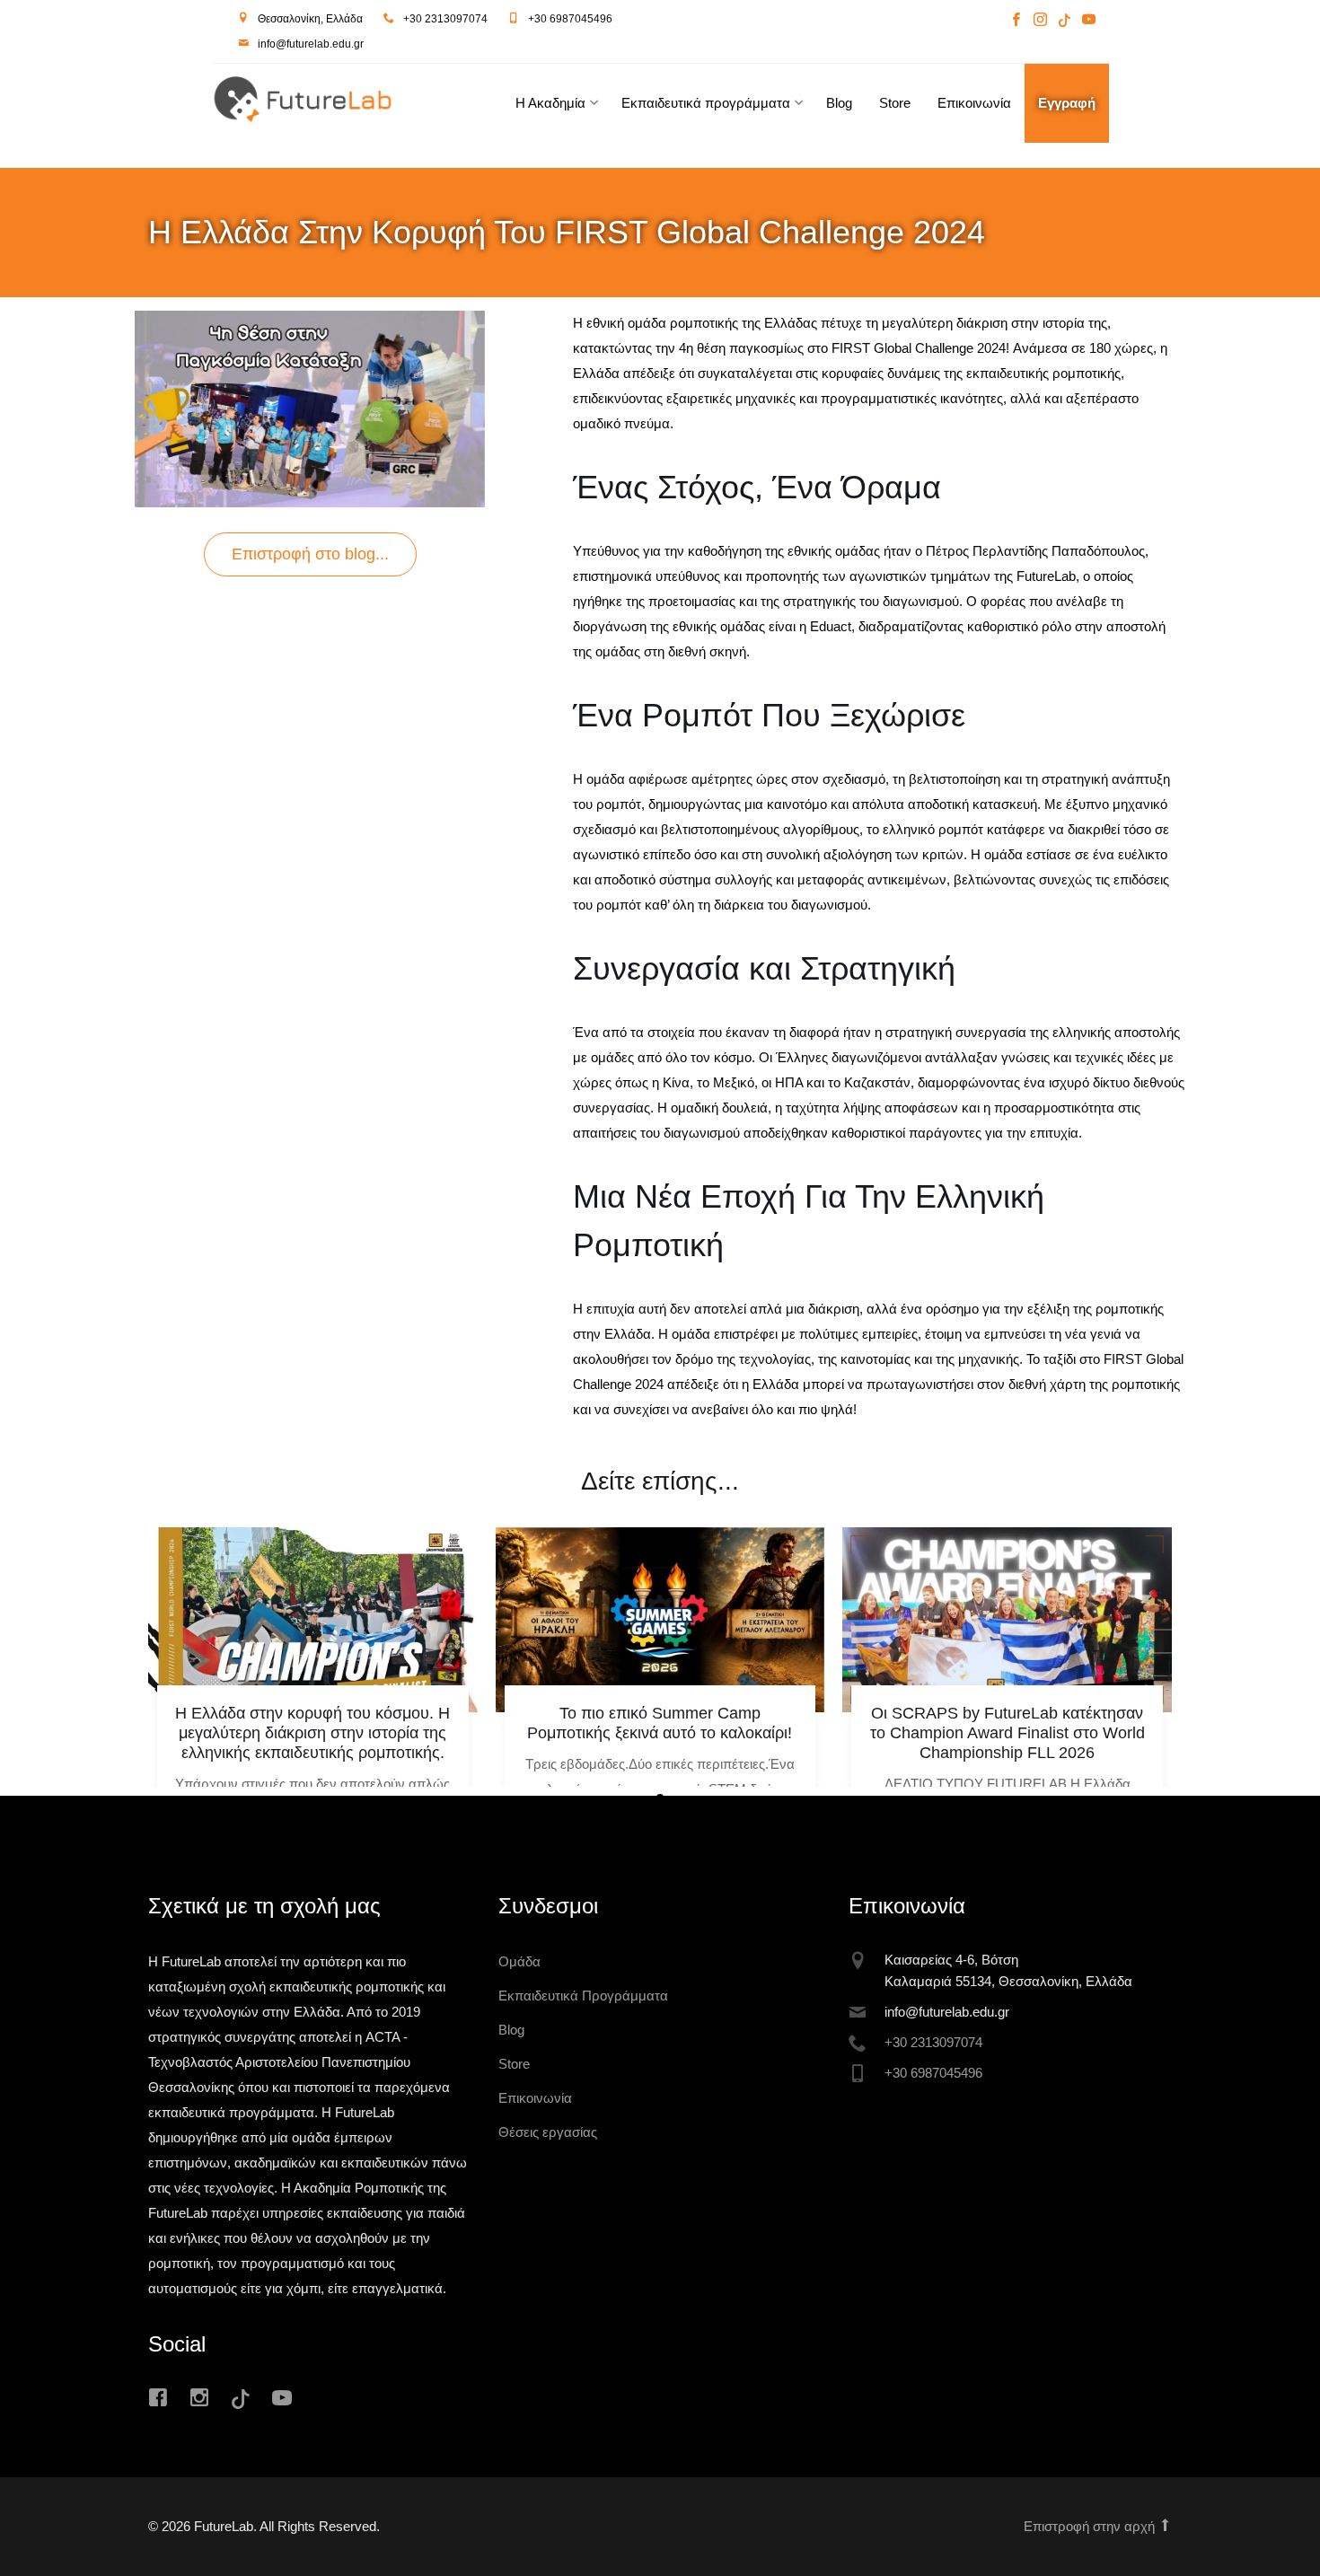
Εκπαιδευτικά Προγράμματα (583, 1996)
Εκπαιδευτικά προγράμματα (706, 103)
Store (895, 103)
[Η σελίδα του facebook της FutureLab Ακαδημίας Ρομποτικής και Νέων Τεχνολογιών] (1016, 21)
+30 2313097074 (445, 19)
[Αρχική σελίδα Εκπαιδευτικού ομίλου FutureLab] (342, 104)
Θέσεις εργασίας (548, 2132)
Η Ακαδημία (550, 103)
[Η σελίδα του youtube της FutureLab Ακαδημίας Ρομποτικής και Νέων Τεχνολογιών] (1087, 21)
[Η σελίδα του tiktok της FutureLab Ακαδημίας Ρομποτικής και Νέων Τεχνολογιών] (1065, 21)
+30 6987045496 (570, 19)
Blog (839, 103)
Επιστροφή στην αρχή (1091, 2526)
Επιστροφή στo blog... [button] (310, 554)
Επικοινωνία (974, 103)
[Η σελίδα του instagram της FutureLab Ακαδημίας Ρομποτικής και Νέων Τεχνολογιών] (1040, 21)
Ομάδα (519, 1961)
